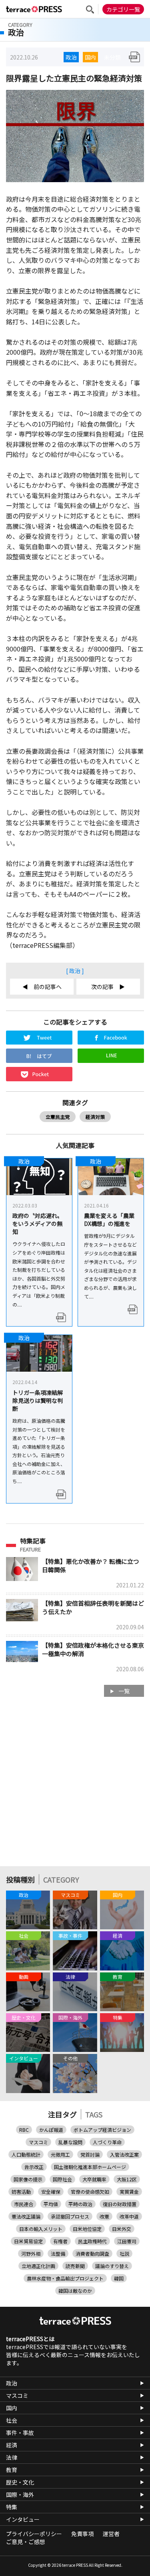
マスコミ (38, 2142)
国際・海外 (20, 2495)
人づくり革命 (107, 2142)
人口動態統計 (26, 2154)
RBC (24, 2130)
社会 (12, 2420)
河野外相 (31, 2253)
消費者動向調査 (92, 2253)
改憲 (104, 2216)
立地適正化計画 (38, 2266)
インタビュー (23, 2519)
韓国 (119, 2278)
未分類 (112, 57)
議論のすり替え (112, 2266)
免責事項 (82, 2534)
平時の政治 (80, 2204)
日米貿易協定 (28, 2241)
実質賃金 (129, 2192)
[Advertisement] (75, 1785)
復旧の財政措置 (120, 2204)
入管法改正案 (124, 2154)
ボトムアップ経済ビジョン (102, 2130)
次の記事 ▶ (108, 987)
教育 (12, 2470)
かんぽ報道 (51, 2130)
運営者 (111, 2534)
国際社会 (62, 2179)
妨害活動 (21, 2192)
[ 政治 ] (75, 971)
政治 (71, 57)
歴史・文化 (20, 2482)
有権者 (60, 2241)
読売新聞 (75, 2266)
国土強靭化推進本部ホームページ (90, 2167)
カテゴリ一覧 (123, 9)
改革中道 (129, 2216)
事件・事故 (20, 2433)
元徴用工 (60, 2154)
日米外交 (122, 2229)
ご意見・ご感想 (26, 2542)
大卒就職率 (94, 2179)
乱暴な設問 (70, 2142)
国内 (90, 57)
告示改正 (34, 2167)
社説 (124, 2253)
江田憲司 (127, 2241)
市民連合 (24, 2204)
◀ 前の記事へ (42, 987)
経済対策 (95, 1117)
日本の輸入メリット (41, 2229)
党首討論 (90, 2154)
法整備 (58, 2253)
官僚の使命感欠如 (90, 2192)
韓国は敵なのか (75, 2291)
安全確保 (51, 2192)
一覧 (124, 1691)
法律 (12, 2457)
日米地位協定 (87, 2229)
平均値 (51, 2204)
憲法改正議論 (26, 2216)
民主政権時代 (92, 2241)
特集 (12, 2507)
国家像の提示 (28, 2179)
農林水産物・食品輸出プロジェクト (65, 2278)
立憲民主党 (58, 1117)
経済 (12, 2445)
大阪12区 (127, 2179)
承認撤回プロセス (70, 2216)
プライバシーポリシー (34, 2534)
